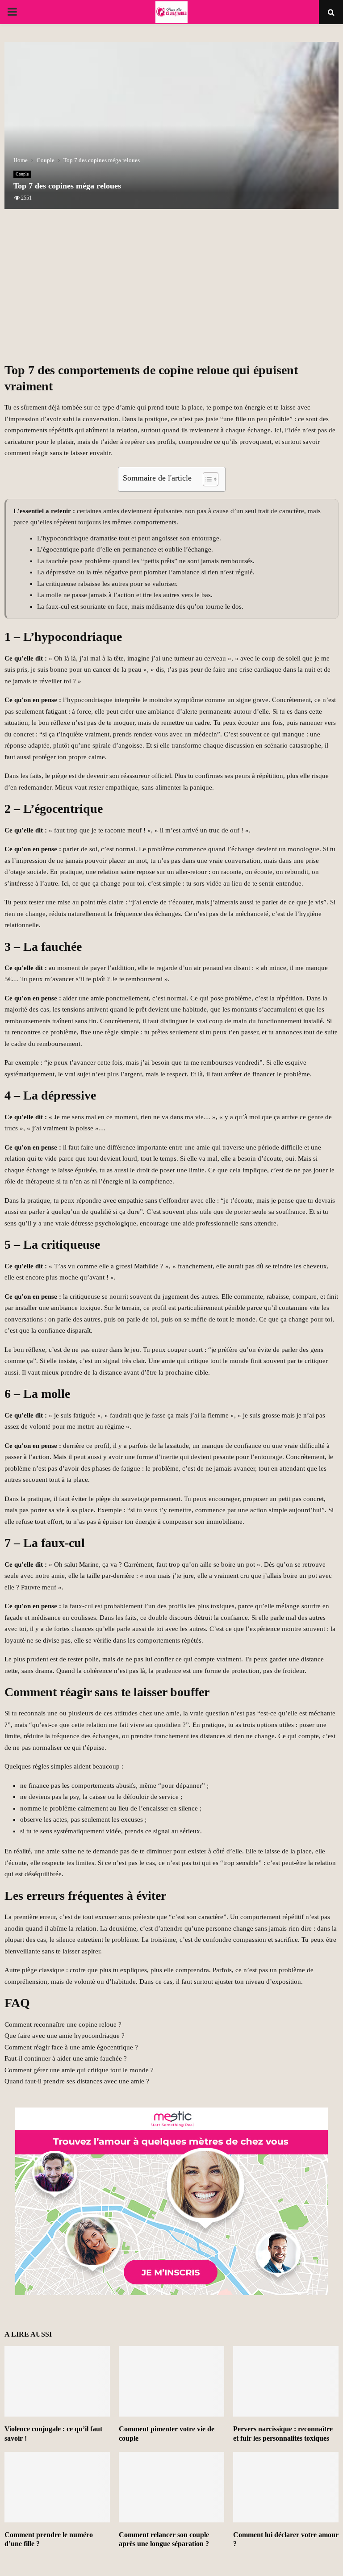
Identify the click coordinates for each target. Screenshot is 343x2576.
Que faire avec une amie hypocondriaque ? (65, 2036)
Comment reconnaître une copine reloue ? (63, 2024)
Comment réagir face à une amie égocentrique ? (71, 2047)
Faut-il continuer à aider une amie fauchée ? (66, 2058)
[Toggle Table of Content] (206, 479)
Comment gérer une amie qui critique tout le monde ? (79, 2070)
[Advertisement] (171, 291)
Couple (22, 174)
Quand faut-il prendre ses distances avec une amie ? (77, 2081)
